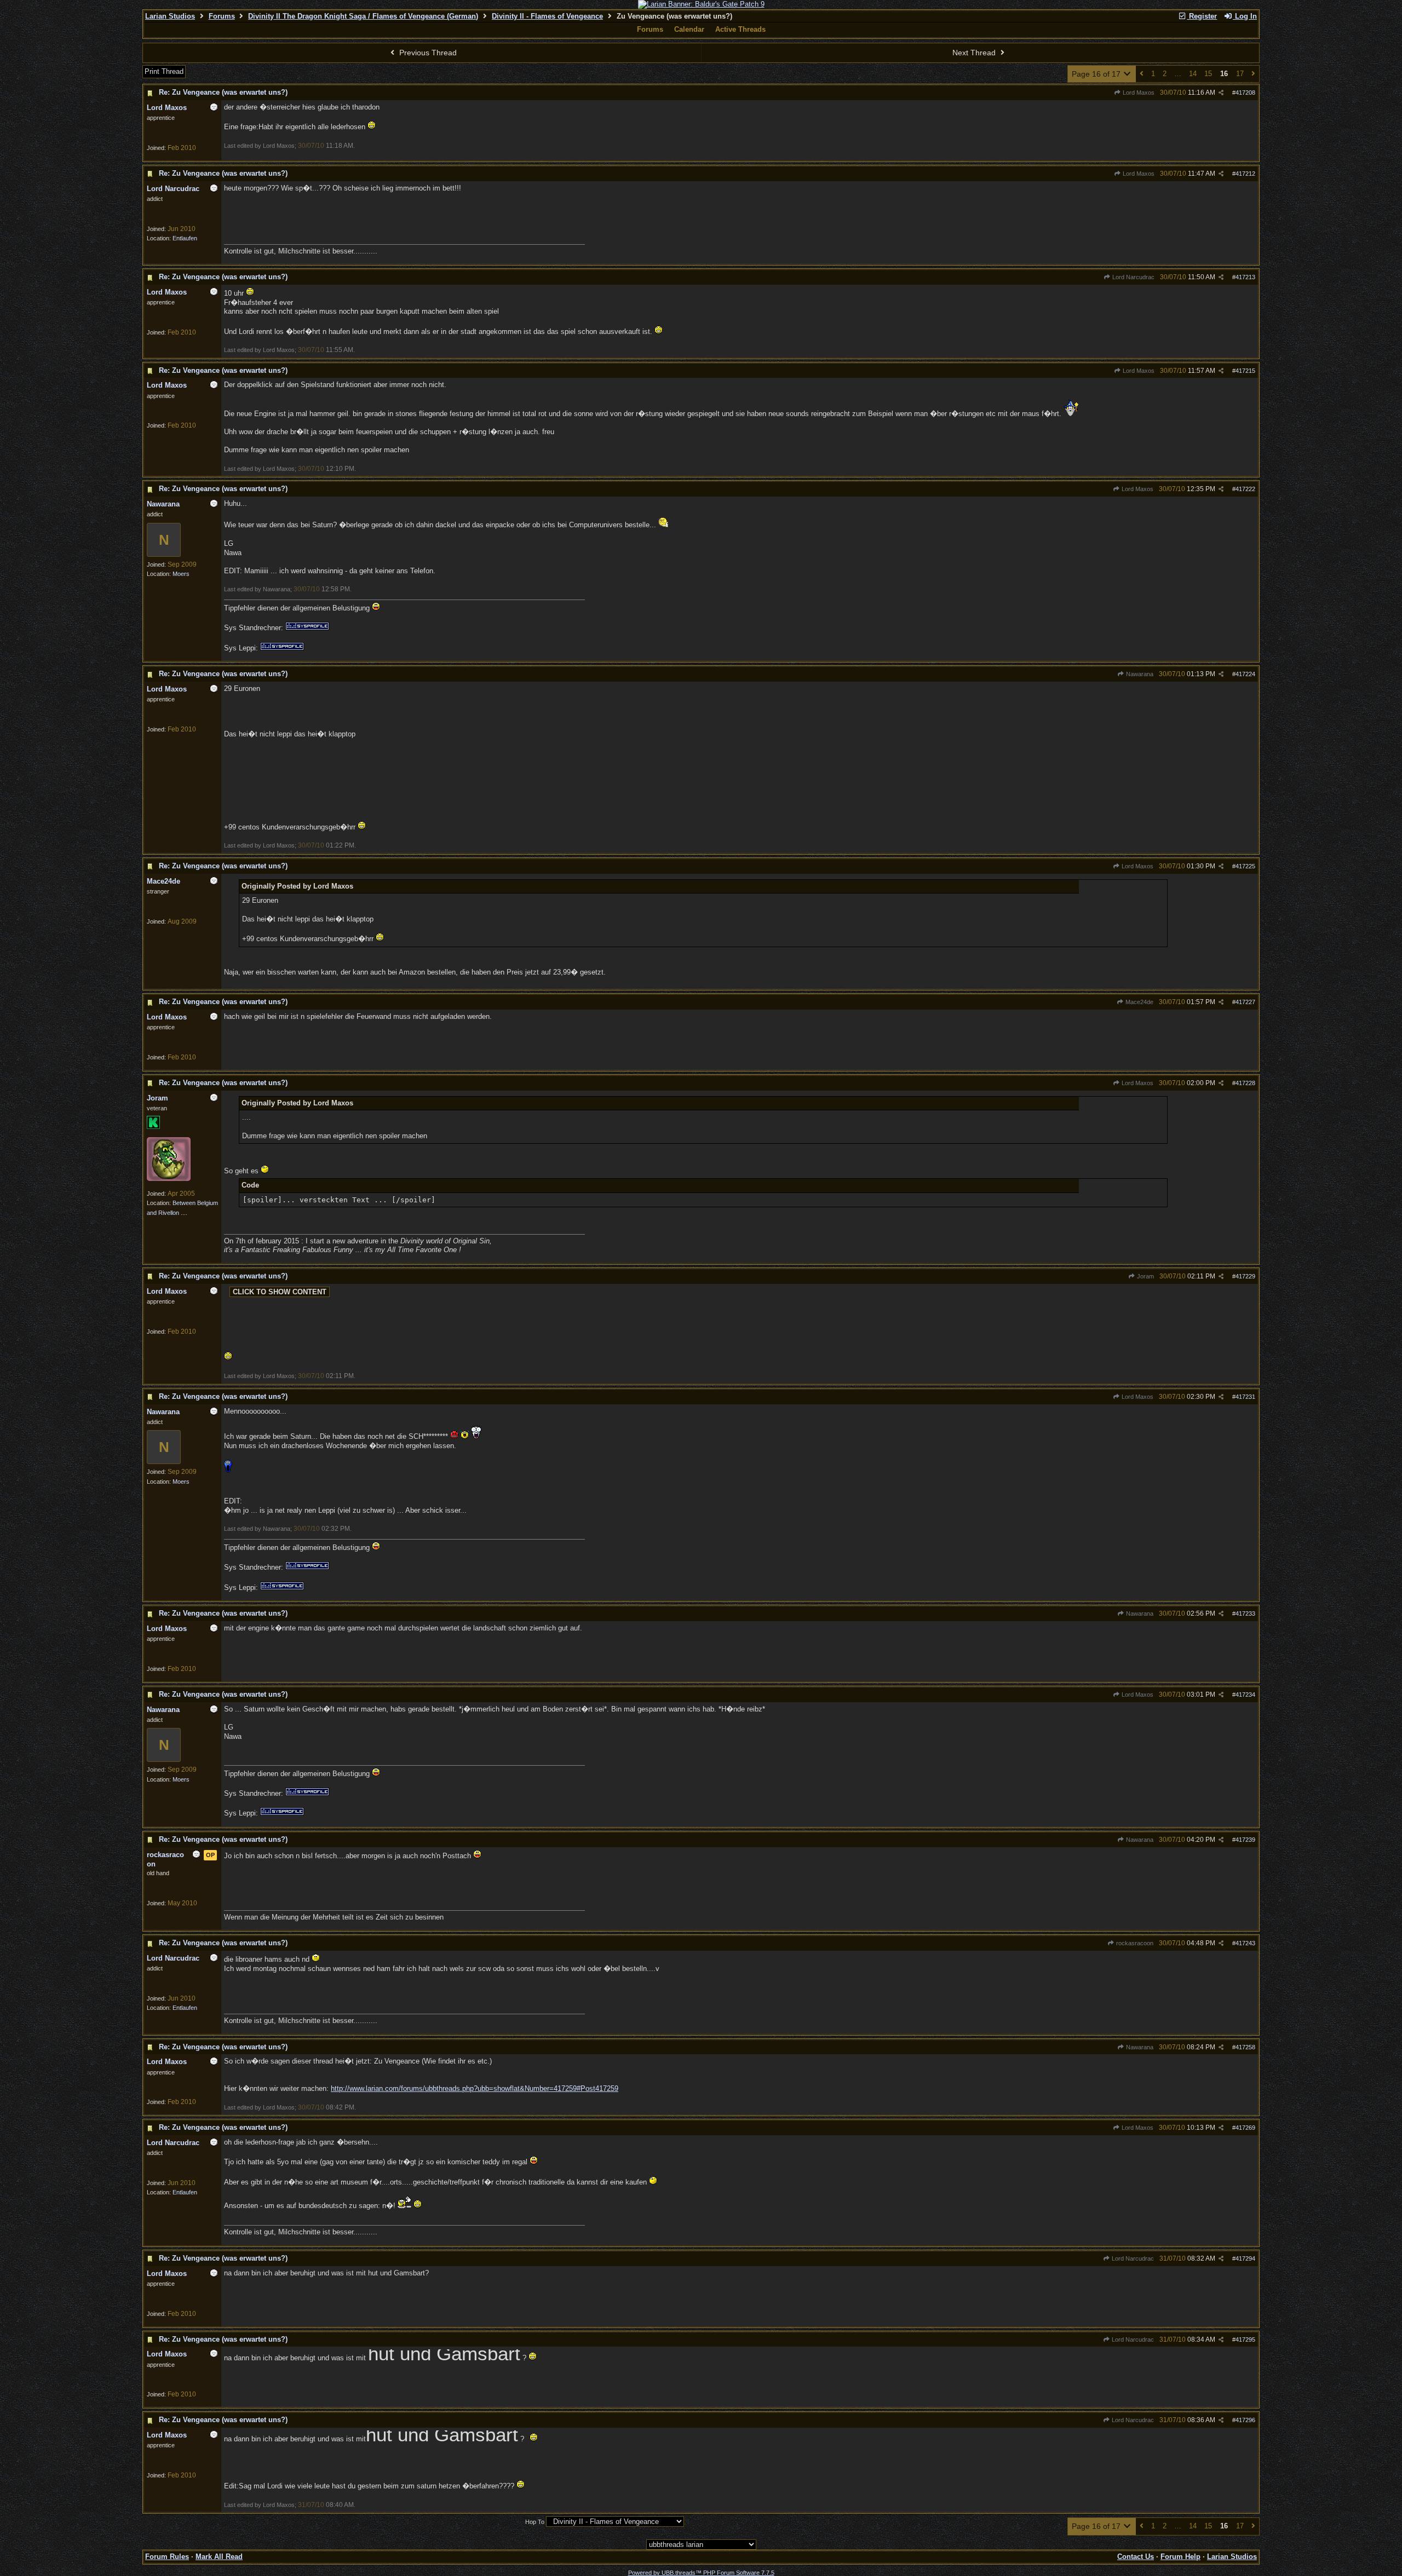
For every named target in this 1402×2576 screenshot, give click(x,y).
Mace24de (1139, 1002)
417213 (1245, 277)
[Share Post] (1221, 93)
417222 (1245, 489)
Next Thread (975, 53)
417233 (1245, 1613)
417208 (1245, 93)
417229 (1245, 1276)
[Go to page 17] (1253, 74)
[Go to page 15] (1142, 74)
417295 (1245, 2339)
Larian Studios (170, 16)
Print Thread (164, 71)
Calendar (689, 29)
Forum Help (1180, 2557)
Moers (181, 574)
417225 (1245, 866)
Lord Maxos (1138, 93)
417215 (1245, 371)
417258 (1245, 2047)
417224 (1245, 674)
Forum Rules (167, 2557)
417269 (1245, 2128)
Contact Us (1136, 2557)
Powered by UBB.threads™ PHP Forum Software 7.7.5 (701, 2573)
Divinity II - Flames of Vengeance (547, 16)
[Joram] (169, 1179)
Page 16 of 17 (1097, 74)
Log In (1245, 16)
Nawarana (1139, 674)
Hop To (535, 2522)
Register (1202, 16)
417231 (1245, 1397)
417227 (1245, 1002)
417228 (1245, 1083)
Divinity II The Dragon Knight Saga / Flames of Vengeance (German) (363, 16)
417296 (1245, 2420)
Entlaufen (185, 238)
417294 (1245, 2258)
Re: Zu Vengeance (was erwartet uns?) (223, 92)
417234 (1245, 1695)
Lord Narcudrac (1133, 277)
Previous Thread (427, 53)
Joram (1145, 1276)
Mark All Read (219, 2557)
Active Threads (740, 29)
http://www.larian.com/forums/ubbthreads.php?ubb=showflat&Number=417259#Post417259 (475, 2088)
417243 (1245, 1943)
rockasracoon (1134, 1943)
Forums (222, 16)
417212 (1245, 174)
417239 (1245, 1840)
